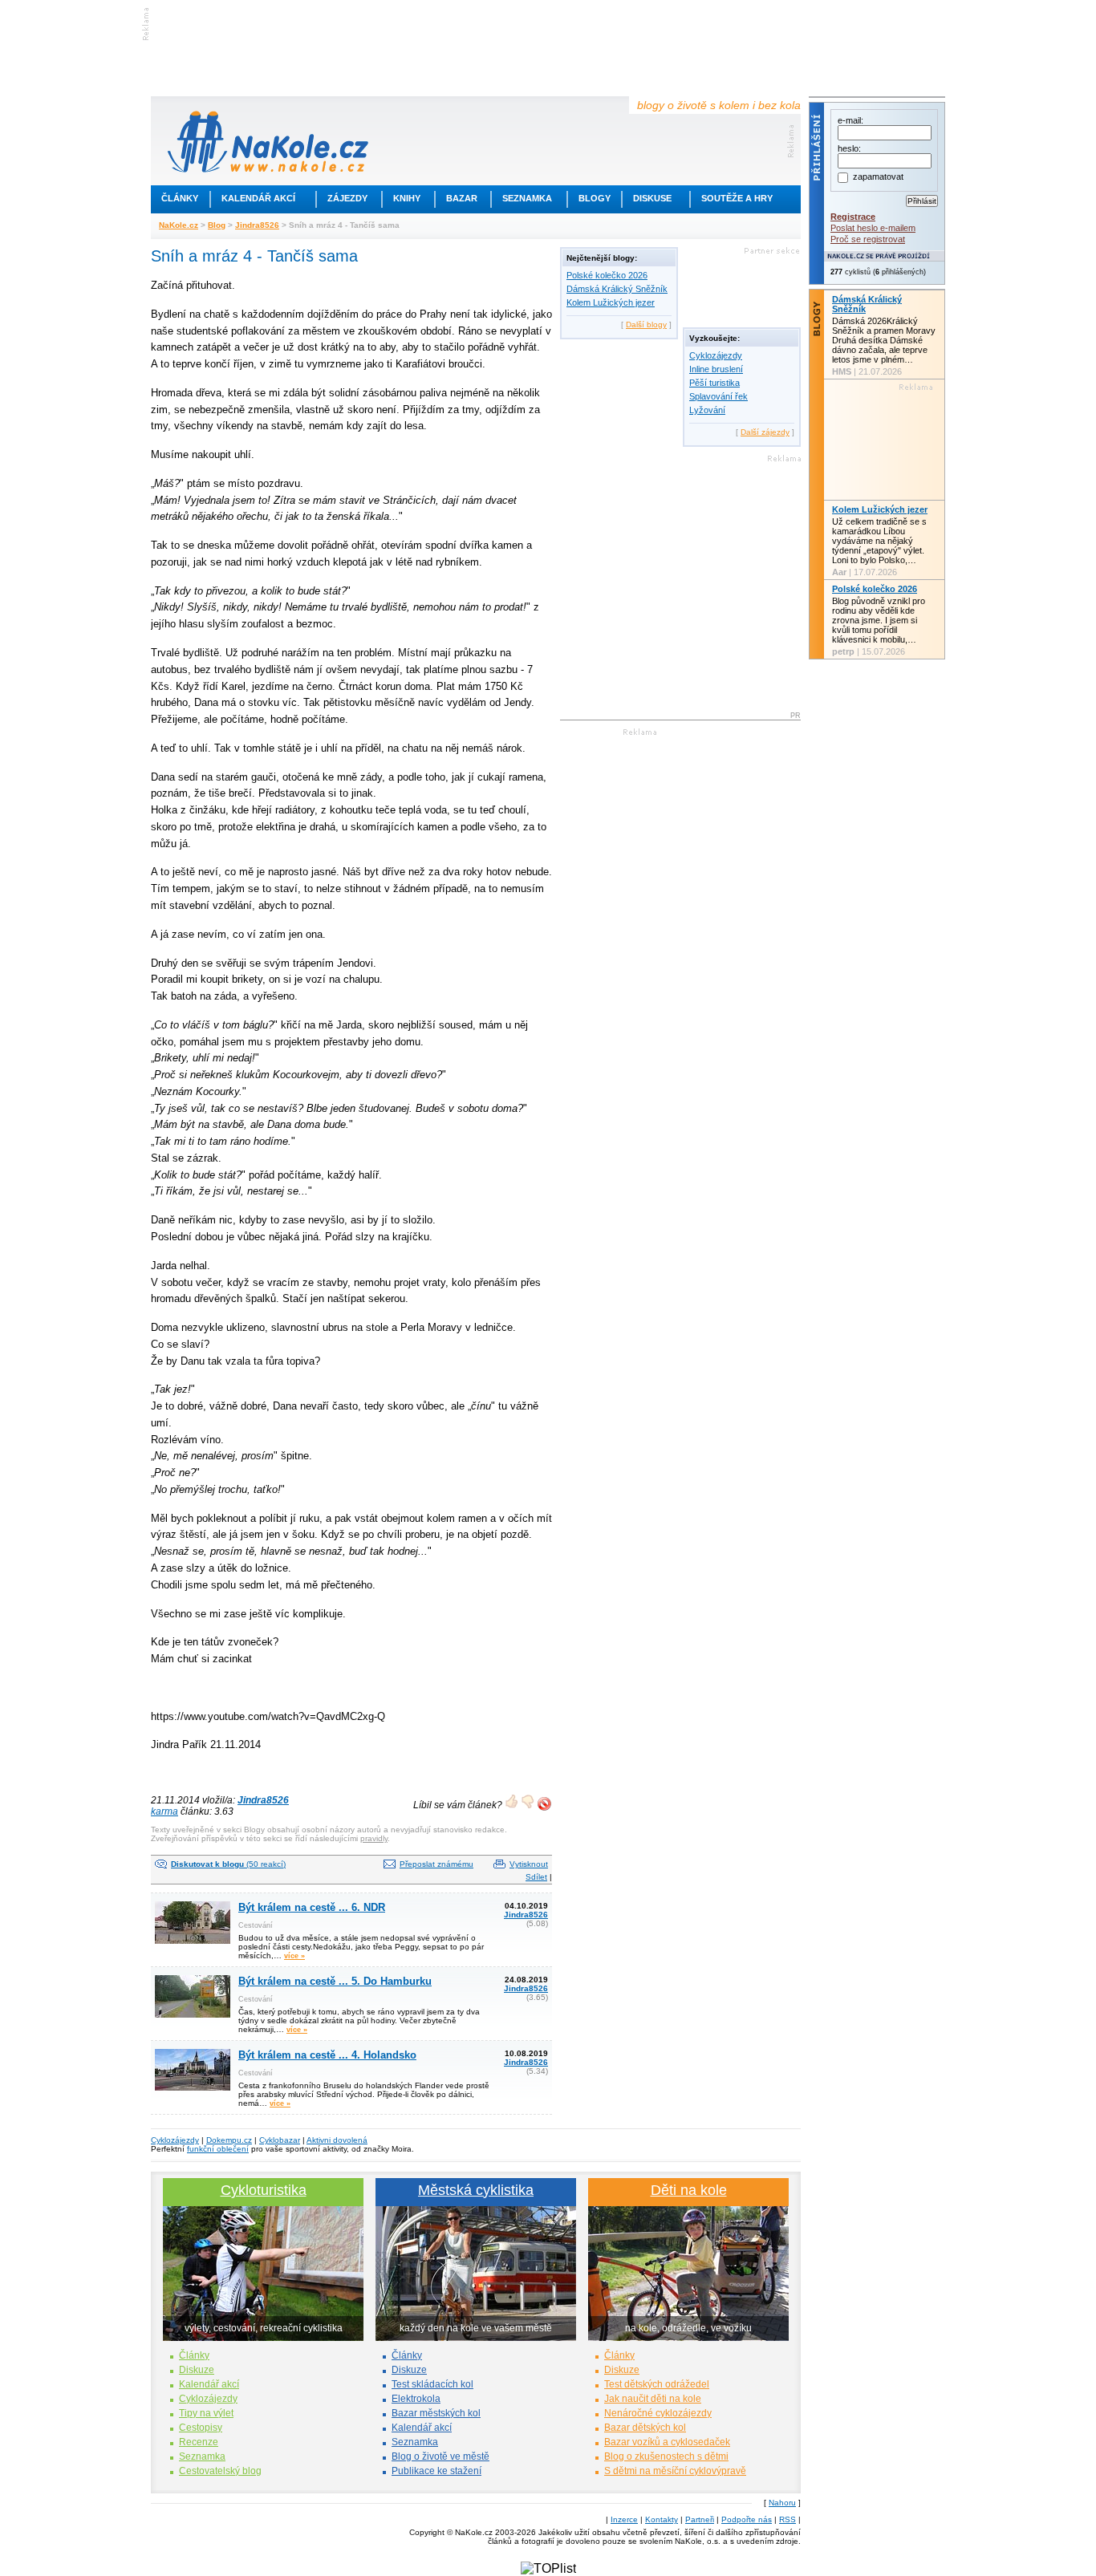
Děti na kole (689, 2190)
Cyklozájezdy (716, 355)
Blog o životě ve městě (440, 2456)
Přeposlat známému (436, 1864)
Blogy (595, 198)
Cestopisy (201, 2428)
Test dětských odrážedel (657, 2384)
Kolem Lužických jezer (611, 302)
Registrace (853, 217)
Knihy (407, 198)
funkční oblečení (218, 2149)
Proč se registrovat (868, 239)
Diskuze (197, 2370)
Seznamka (527, 198)
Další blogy (646, 325)
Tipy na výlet (206, 2413)
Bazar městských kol (436, 2413)
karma (164, 1811)
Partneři (700, 2519)
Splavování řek (718, 396)
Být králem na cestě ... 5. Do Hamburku (335, 1981)
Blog (217, 225)
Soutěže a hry (737, 198)
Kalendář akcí (258, 198)
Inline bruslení (716, 369)
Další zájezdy (765, 432)
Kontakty (662, 2519)
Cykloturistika (264, 2190)
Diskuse (652, 198)
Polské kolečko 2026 (607, 275)
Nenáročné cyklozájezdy (658, 2413)
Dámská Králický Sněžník (617, 289)
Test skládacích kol (432, 2384)
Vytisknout (529, 1864)
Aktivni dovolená (337, 2140)
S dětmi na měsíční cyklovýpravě (675, 2471)
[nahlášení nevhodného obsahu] (544, 1804)
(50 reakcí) (228, 1864)
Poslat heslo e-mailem (873, 228)
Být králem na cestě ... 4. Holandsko (327, 2055)
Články (180, 198)
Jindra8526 (257, 225)
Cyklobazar (280, 2140)
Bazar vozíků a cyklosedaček (667, 2442)
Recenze (199, 2442)
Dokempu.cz (229, 2140)
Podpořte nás (747, 2519)
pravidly (374, 1838)
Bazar (462, 198)
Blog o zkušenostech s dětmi (666, 2456)
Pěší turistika (714, 383)
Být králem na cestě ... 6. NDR (312, 1907)
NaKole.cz (179, 225)
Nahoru (782, 2503)
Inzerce (624, 2519)
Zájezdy (347, 198)
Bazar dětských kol (645, 2428)
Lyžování (707, 410)
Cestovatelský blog (220, 2471)
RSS (787, 2519)
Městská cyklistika (476, 2190)
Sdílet (536, 1877)
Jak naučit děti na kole (653, 2399)
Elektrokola (416, 2399)
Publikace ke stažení (436, 2471)
